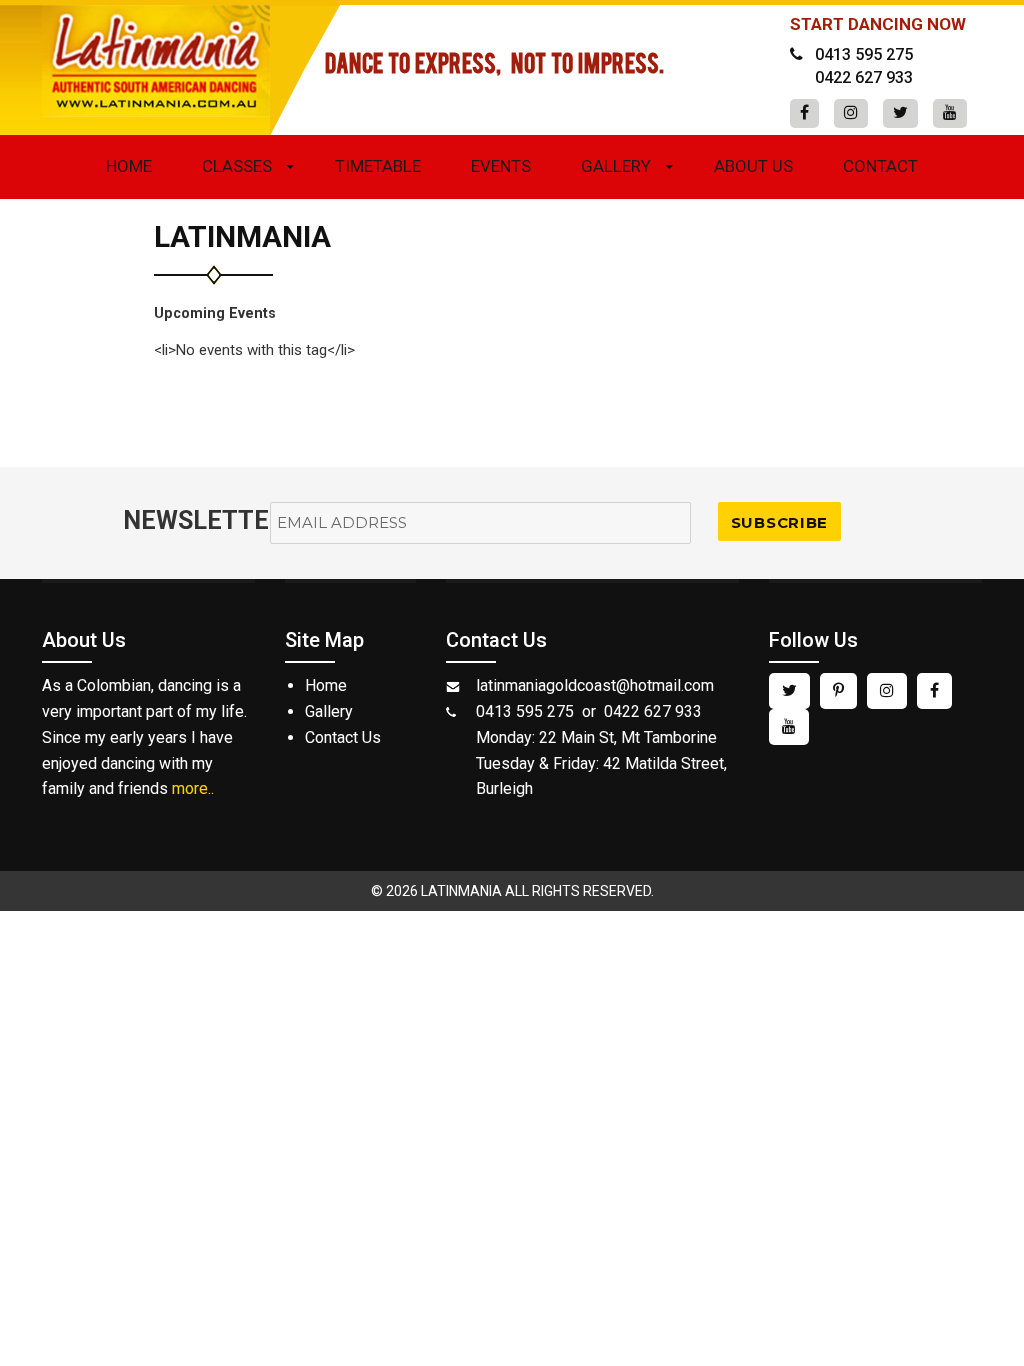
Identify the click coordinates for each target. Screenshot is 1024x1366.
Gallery (616, 166)
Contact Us (343, 737)
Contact (880, 166)
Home (129, 166)
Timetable (378, 166)
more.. (193, 788)
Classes (237, 166)
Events (501, 166)
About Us (753, 166)
